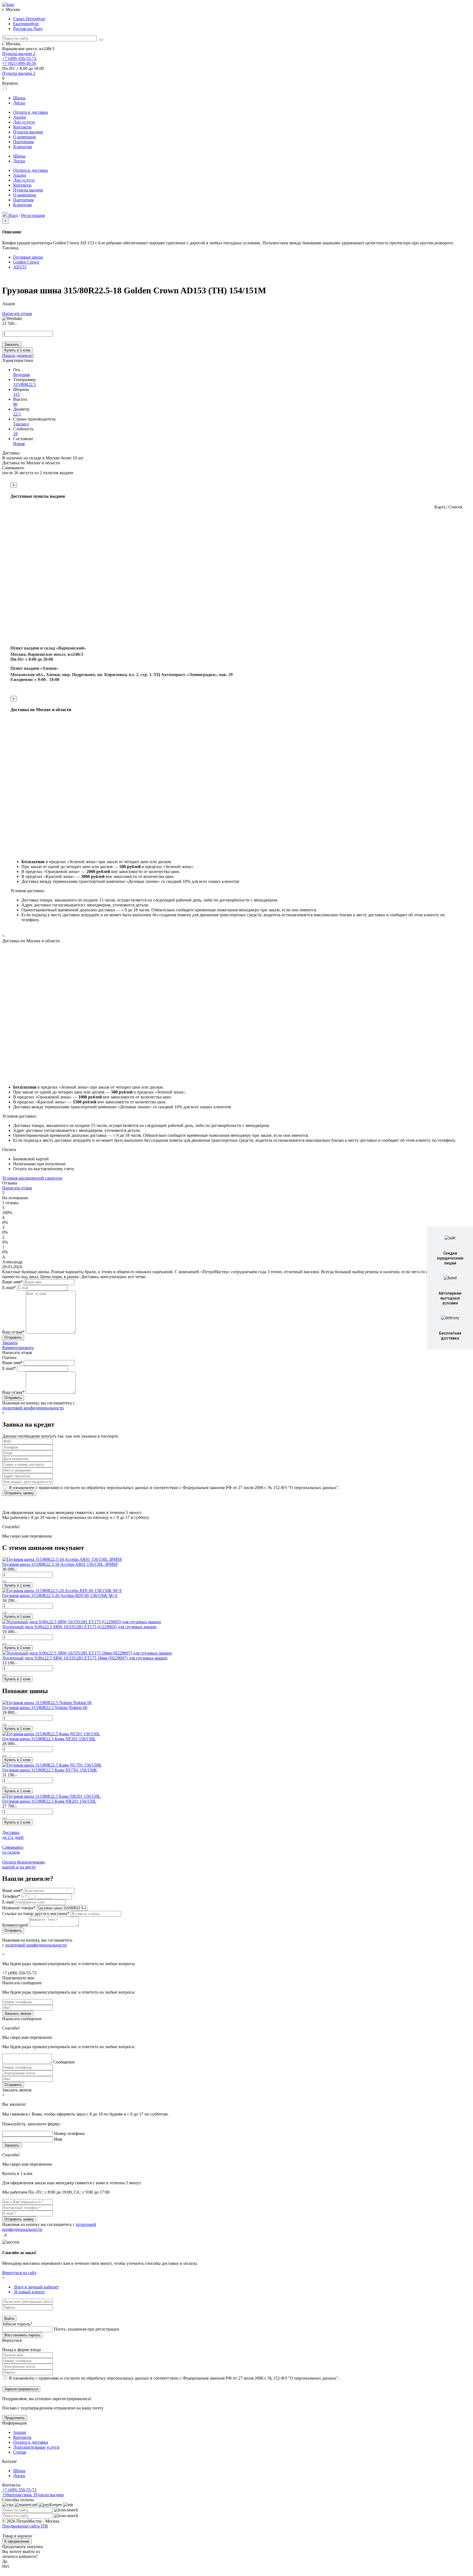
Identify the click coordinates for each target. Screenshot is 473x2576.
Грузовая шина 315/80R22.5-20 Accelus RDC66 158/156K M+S (60, 1595)
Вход (13, 215)
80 (15, 404)
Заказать (12, 344)
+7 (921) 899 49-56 (19, 63)
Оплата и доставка (31, 112)
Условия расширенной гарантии (32, 1178)
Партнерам (23, 142)
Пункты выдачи (19, 54)
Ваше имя (12, 1891)
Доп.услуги (24, 122)
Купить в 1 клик (17, 350)
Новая (19, 444)
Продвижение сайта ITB (25, 2526)
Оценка (9, 1357)
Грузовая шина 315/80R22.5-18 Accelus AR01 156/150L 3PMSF (60, 1564)
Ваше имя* (12, 1282)
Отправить (13, 2085)
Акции (20, 117)
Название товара (19, 1908)
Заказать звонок (18, 2013)
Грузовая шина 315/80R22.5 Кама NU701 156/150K (50, 1770)
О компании (25, 137)
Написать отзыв (17, 314)
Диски (19, 103)
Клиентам (22, 147)
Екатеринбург (26, 24)
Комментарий (16, 1925)
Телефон (11, 1896)
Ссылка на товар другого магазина (36, 1914)
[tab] (36, 2287)
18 (15, 434)
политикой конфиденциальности (33, 1408)
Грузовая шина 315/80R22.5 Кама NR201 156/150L (49, 1801)
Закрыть (10, 1343)
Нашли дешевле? (18, 355)
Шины (19, 98)
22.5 (17, 414)
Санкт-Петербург (29, 19)
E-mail (8, 1902)
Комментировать (18, 1348)
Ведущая (21, 375)
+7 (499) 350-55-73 (19, 58)
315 (16, 394)
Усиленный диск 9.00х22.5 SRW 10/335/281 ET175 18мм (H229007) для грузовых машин (85, 1658)
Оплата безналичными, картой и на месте (24, 1864)
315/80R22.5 (24, 384)
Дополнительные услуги (36, 2447)
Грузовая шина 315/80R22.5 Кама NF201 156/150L (49, 1739)
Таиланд (21, 424)
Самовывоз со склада (13, 1850)
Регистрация (33, 215)
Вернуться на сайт (19, 2273)
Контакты (22, 127)
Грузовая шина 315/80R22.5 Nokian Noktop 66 (45, 1708)
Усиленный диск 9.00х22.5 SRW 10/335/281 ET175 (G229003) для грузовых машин (79, 1627)
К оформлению (17, 2541)
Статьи (20, 2452)
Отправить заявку (19, 1493)
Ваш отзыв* (13, 1332)
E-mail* (9, 1288)
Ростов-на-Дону (28, 29)
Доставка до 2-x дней (13, 1835)
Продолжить (15, 2418)
